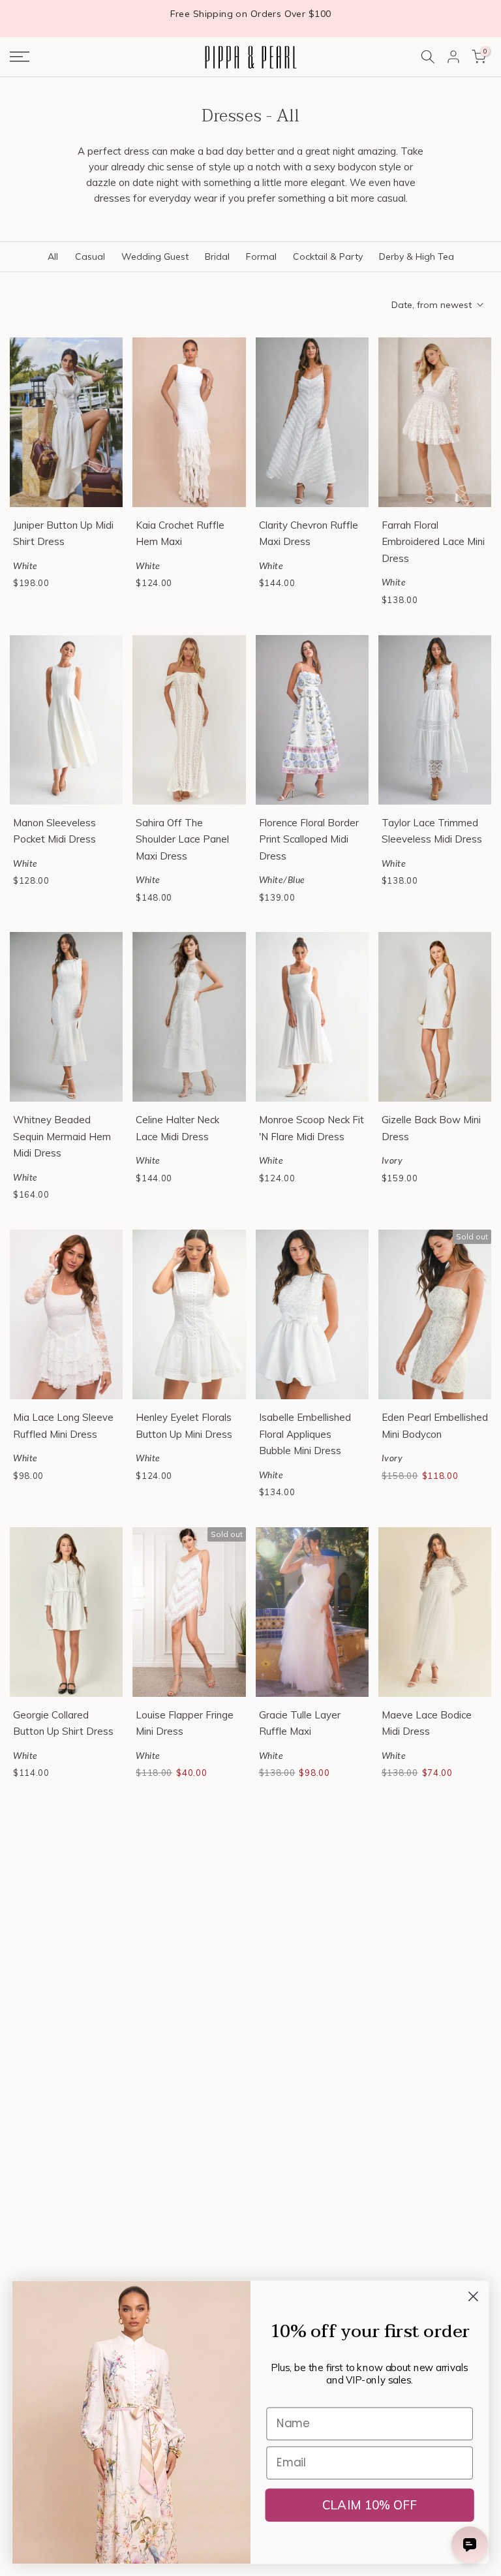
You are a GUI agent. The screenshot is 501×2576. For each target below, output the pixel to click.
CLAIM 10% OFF (370, 2505)
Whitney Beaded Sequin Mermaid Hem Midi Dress (62, 1136)
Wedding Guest (155, 256)
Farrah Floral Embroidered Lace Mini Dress (433, 542)
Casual (90, 256)
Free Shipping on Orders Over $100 (251, 14)
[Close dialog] (473, 2296)
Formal (261, 256)
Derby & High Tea (417, 256)
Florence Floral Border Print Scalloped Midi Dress (309, 839)
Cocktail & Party (328, 256)
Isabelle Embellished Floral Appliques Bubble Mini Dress (305, 1434)
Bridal (217, 256)
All (53, 256)
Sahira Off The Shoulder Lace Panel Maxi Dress (182, 839)
